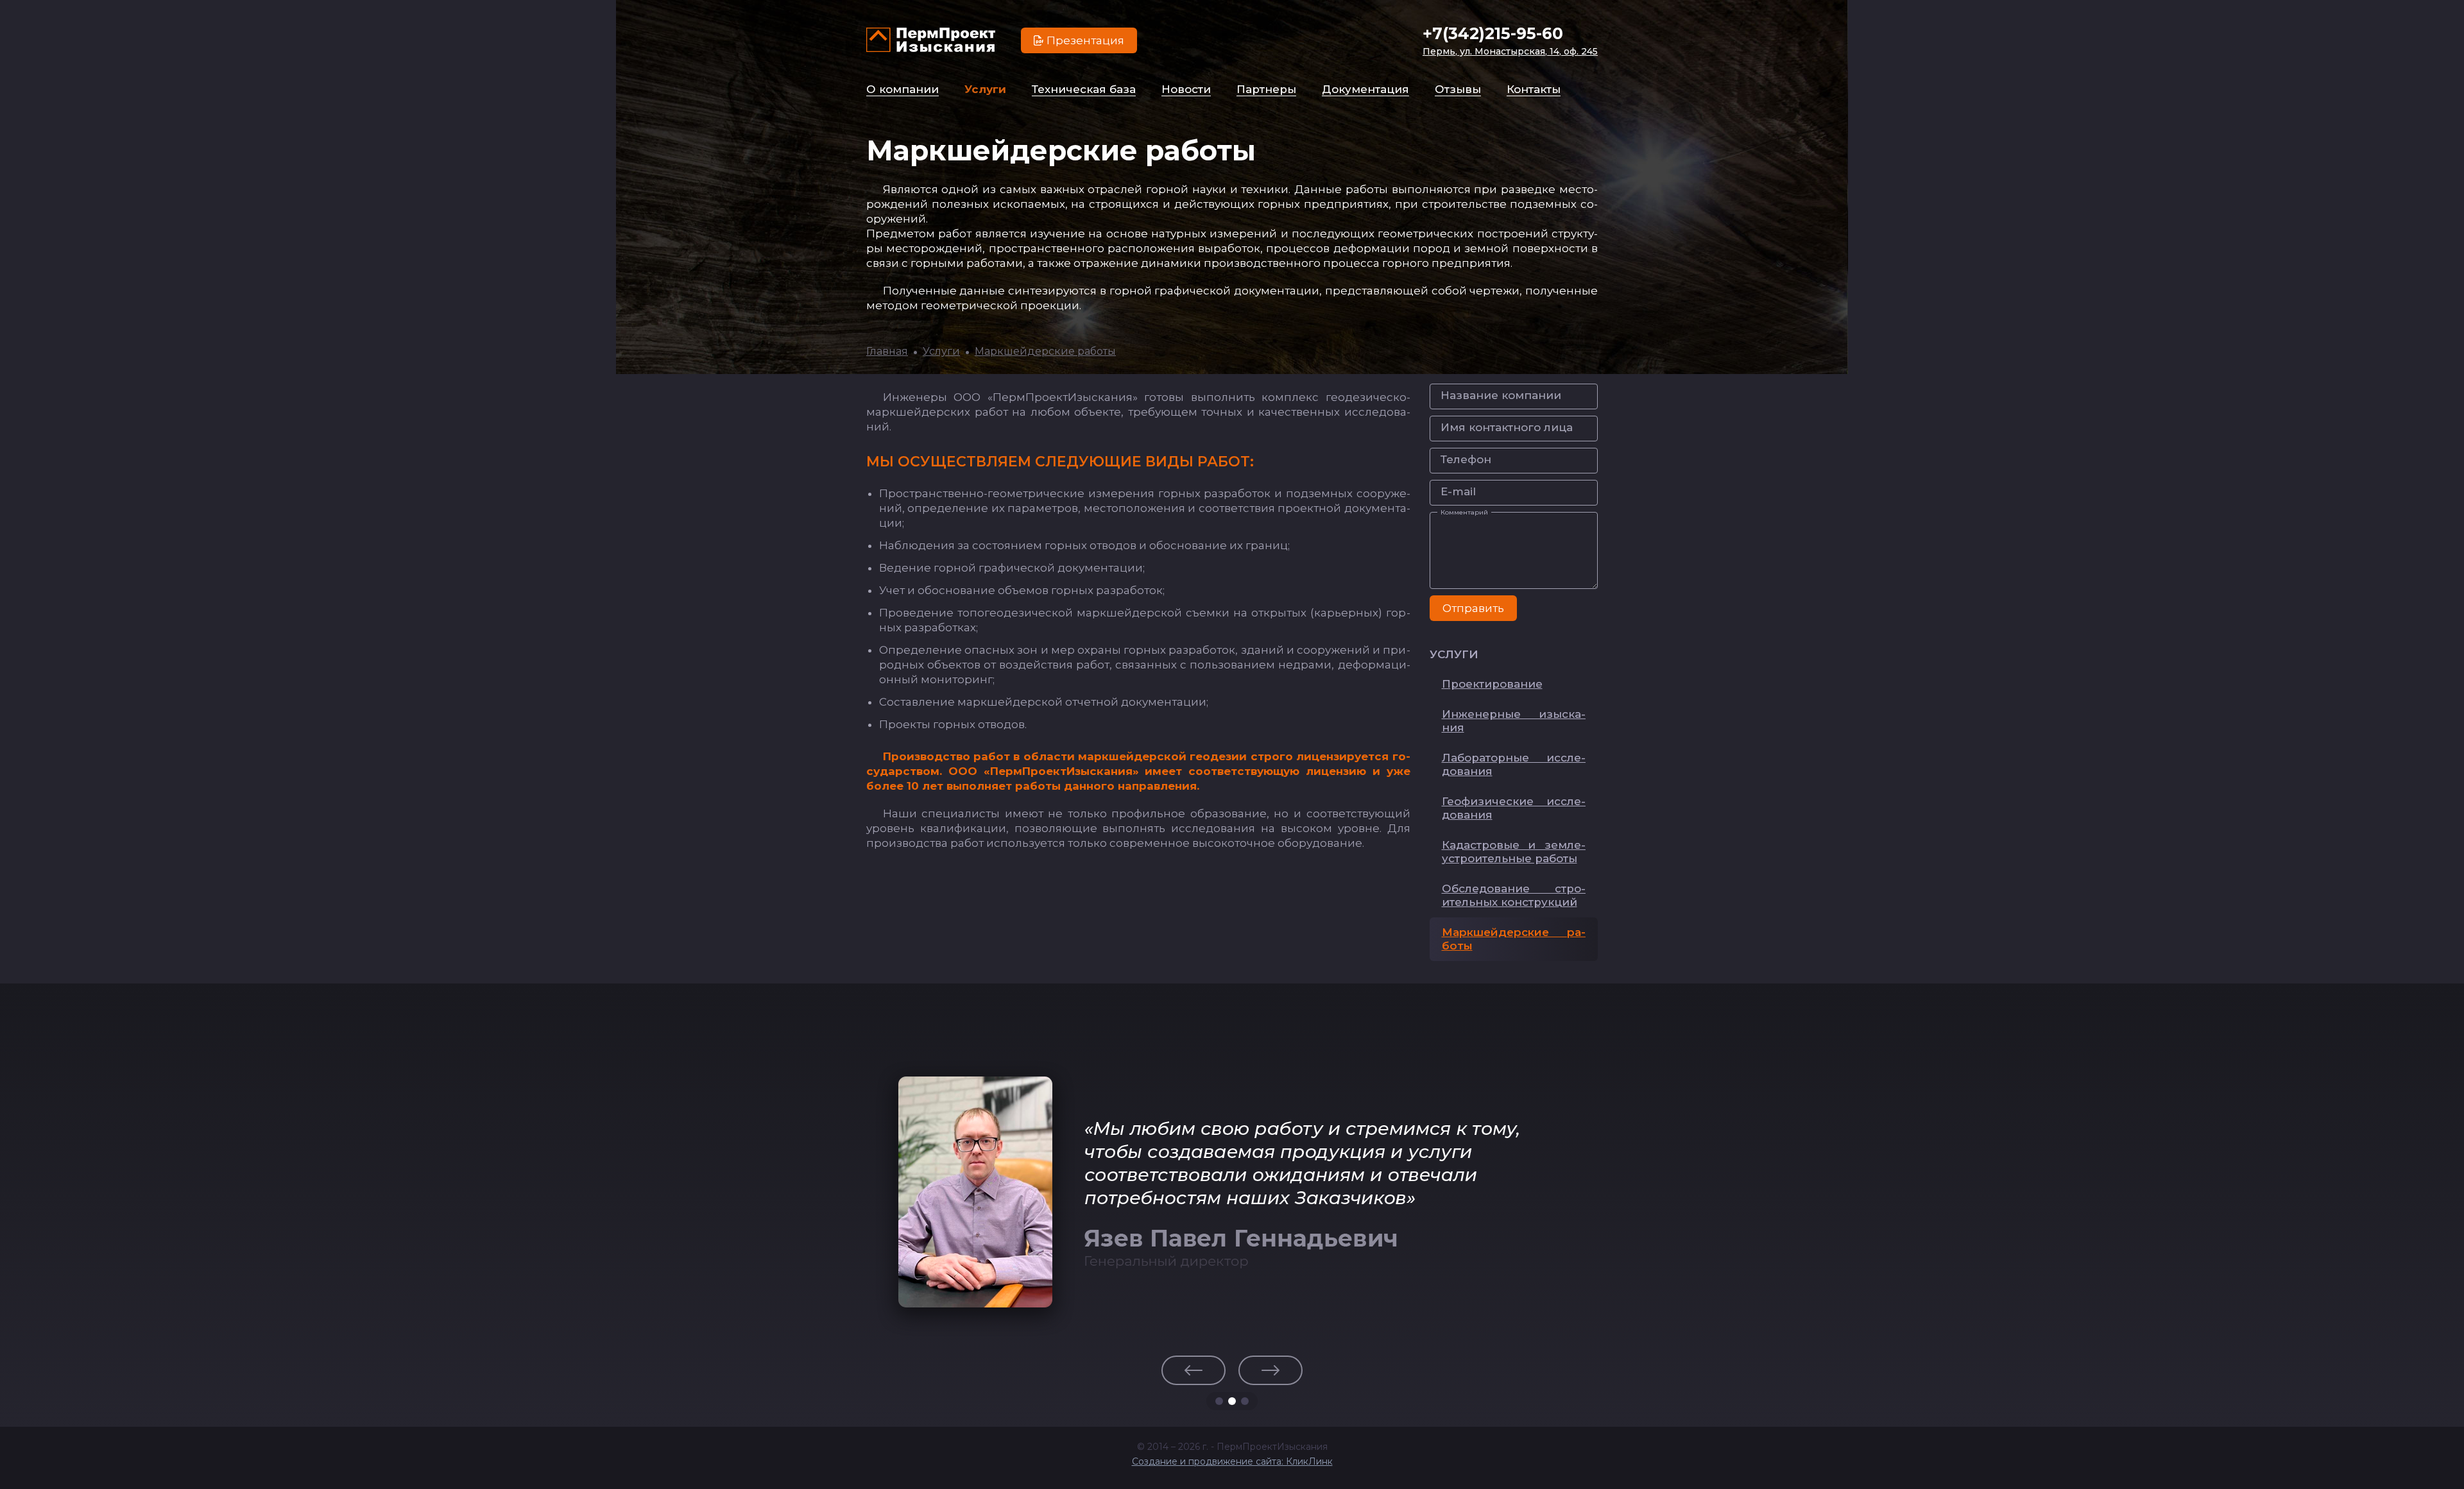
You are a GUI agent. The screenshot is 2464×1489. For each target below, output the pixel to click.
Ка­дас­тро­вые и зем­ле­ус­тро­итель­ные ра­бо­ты (1514, 852)
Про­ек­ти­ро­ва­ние (1492, 684)
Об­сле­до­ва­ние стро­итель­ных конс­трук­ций (1514, 895)
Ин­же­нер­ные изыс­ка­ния (1514, 721)
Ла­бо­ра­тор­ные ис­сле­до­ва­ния (1514, 764)
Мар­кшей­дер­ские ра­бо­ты (1514, 939)
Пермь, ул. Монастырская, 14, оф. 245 (1510, 51)
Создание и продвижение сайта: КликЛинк (1232, 1461)
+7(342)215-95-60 (1493, 33)
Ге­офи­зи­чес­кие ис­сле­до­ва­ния (1514, 808)
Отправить (1473, 608)
